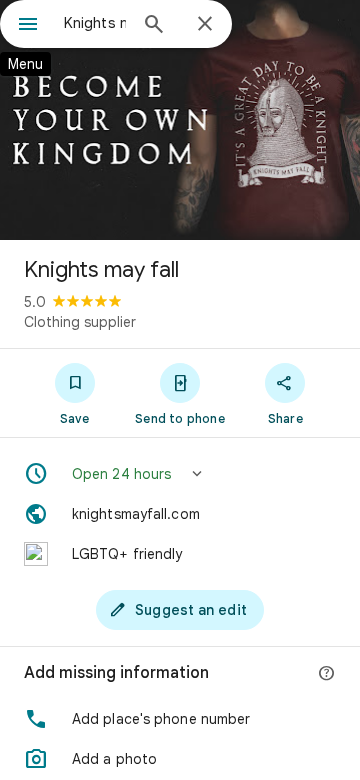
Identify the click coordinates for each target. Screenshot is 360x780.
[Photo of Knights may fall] (180, 120)
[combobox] (95, 23)
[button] (180, 474)
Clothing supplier (80, 322)
